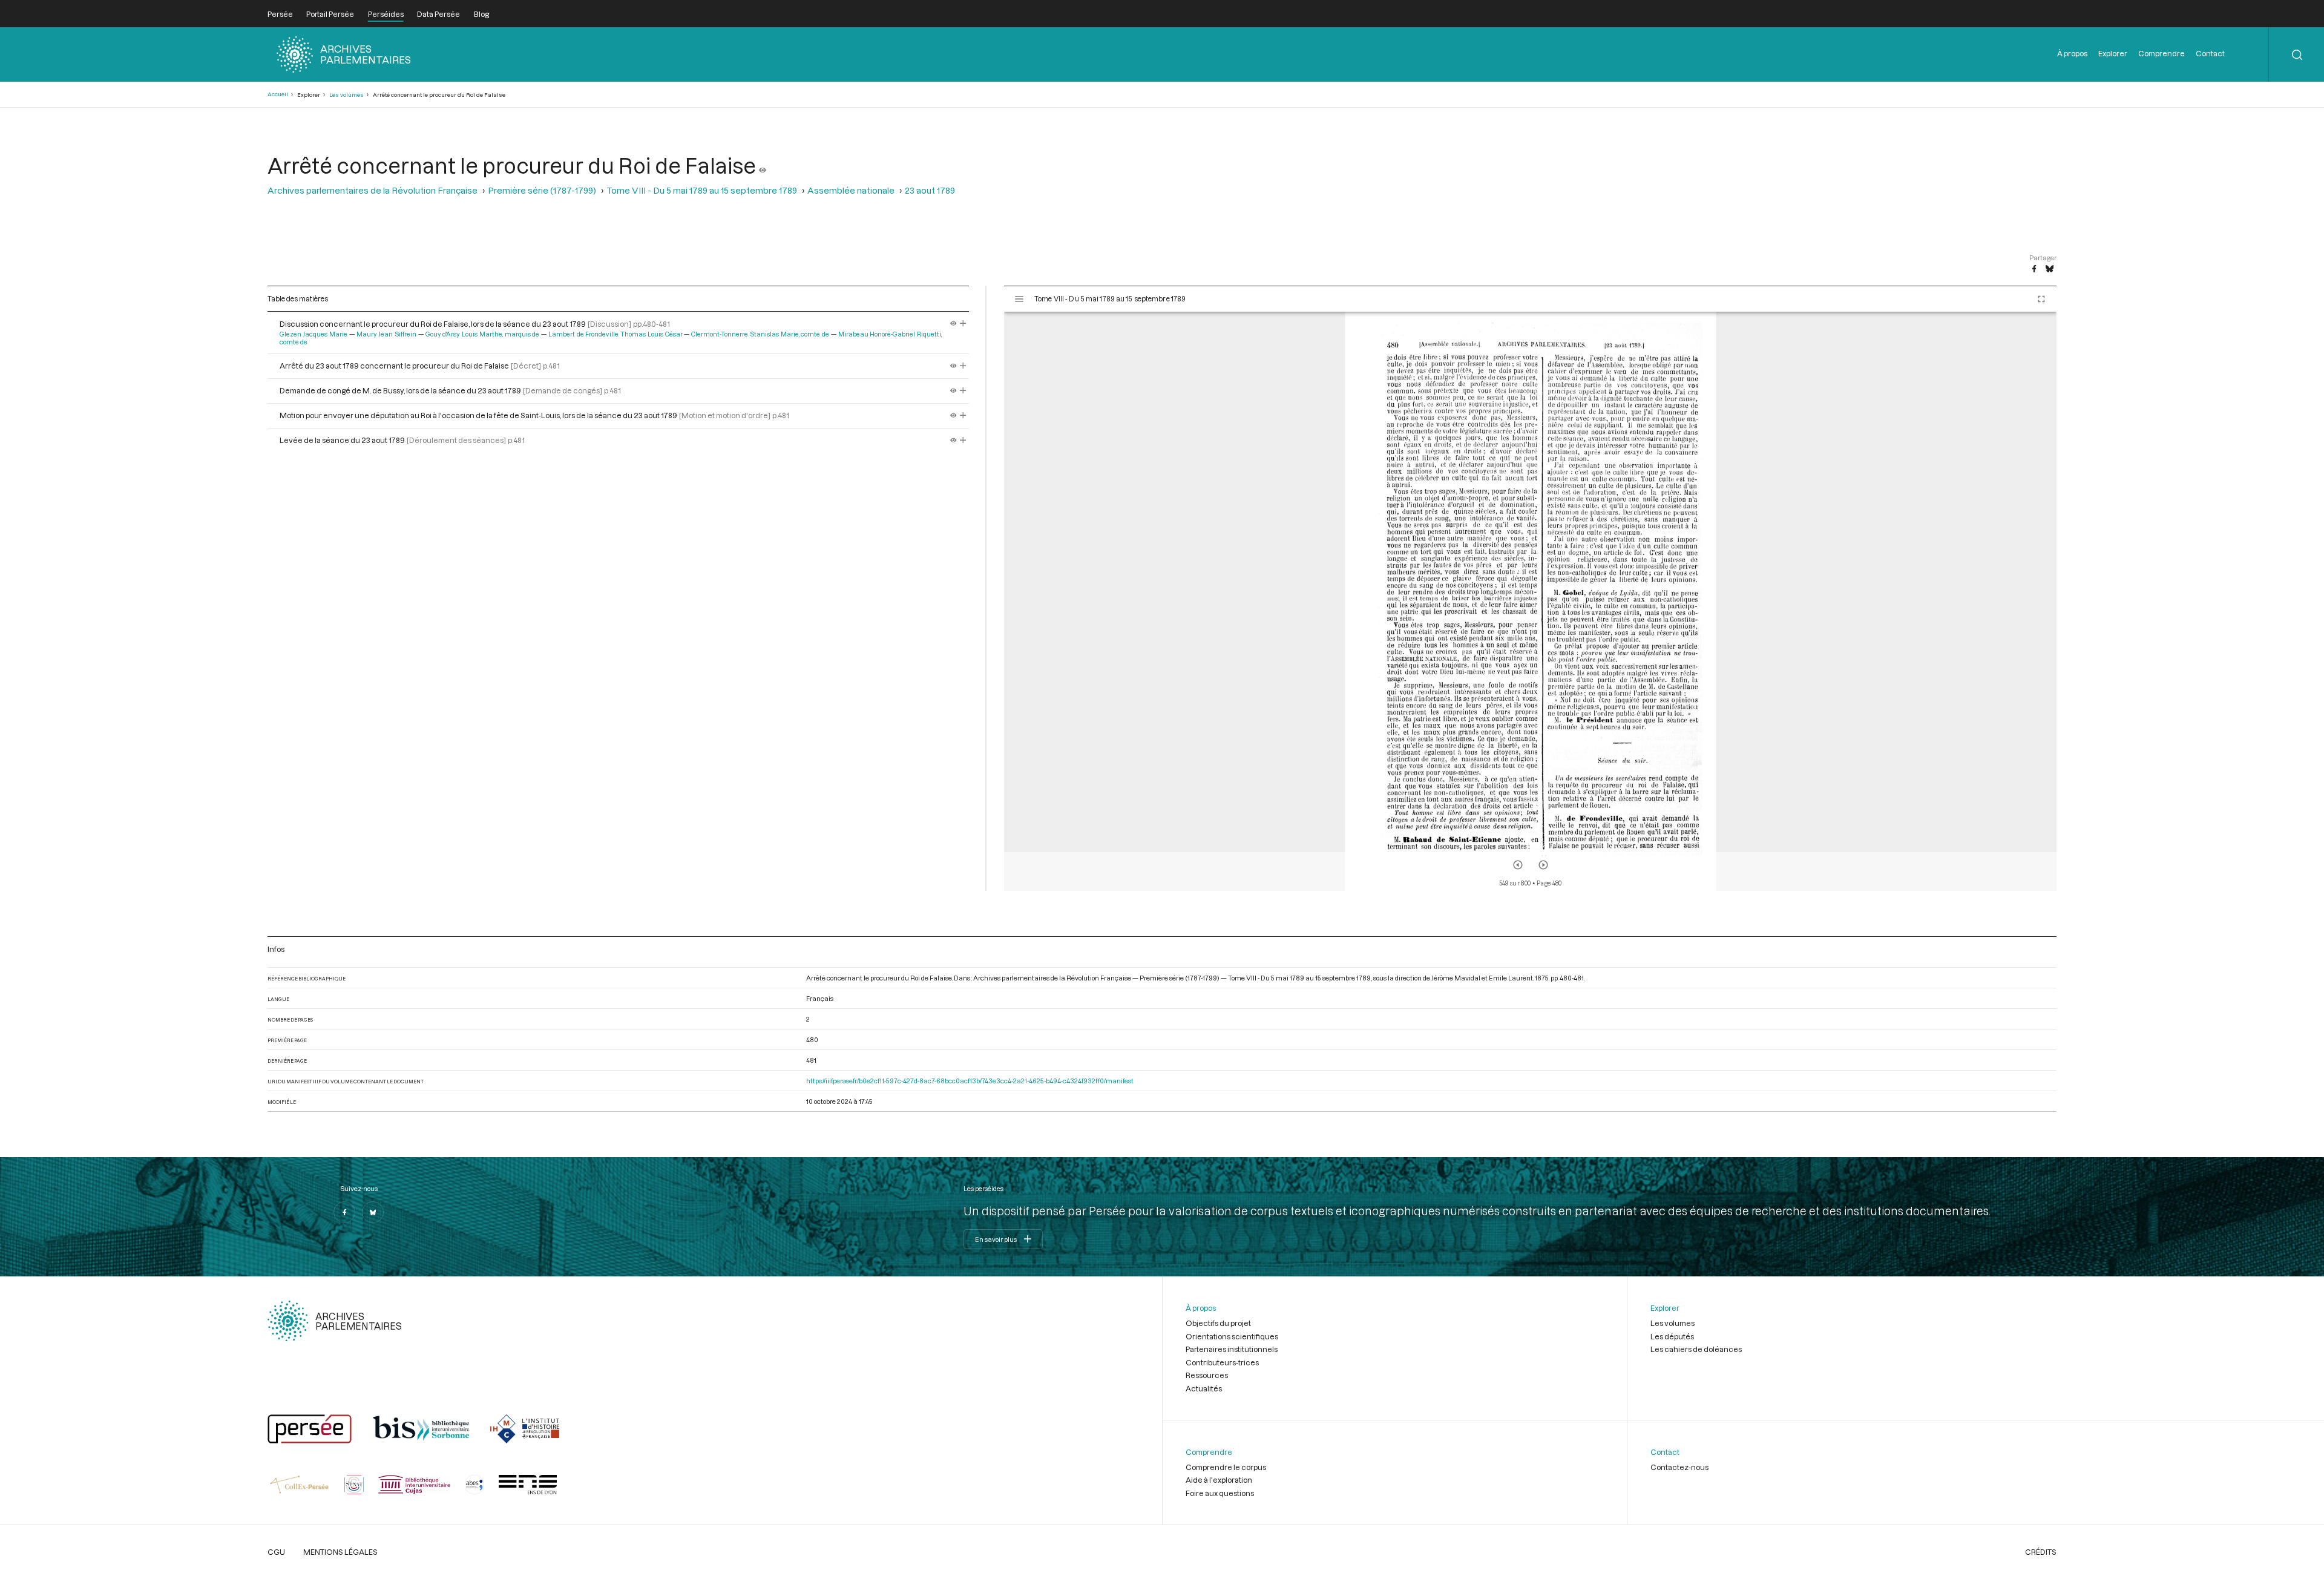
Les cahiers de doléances (1696, 1349)
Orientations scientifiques (1232, 1336)
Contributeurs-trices (1222, 1362)
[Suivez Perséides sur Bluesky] (373, 1212)
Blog (481, 14)
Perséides (386, 14)
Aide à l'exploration (1219, 1480)
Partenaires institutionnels (1232, 1349)
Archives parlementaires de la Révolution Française (373, 190)
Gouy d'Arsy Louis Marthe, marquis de (483, 334)
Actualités (1204, 1388)
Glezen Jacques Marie (314, 334)
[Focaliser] (963, 324)
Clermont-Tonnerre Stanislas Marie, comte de (760, 334)
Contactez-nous (1679, 1467)
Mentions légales (340, 1552)
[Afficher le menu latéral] (1019, 299)
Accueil (278, 94)
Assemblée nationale (851, 190)
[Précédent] (1518, 865)
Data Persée (438, 14)
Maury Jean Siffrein (387, 334)
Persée (280, 14)
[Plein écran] (2041, 299)
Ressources (1207, 1375)
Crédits (2041, 1552)
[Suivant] (1543, 865)
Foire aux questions (1220, 1493)
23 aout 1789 (930, 190)
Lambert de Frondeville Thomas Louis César (615, 334)
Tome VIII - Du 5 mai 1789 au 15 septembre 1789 (702, 190)
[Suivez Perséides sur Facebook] (344, 1212)
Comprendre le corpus (1226, 1467)
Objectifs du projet (1218, 1323)
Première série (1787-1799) (542, 190)
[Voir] (763, 165)
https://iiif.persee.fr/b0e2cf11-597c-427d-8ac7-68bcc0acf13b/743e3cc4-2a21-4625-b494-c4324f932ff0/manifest (970, 1081)
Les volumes (346, 95)
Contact (2210, 53)
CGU (276, 1552)
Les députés (1672, 1336)
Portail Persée (330, 14)
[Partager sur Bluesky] (2050, 269)
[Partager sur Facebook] (2034, 269)
